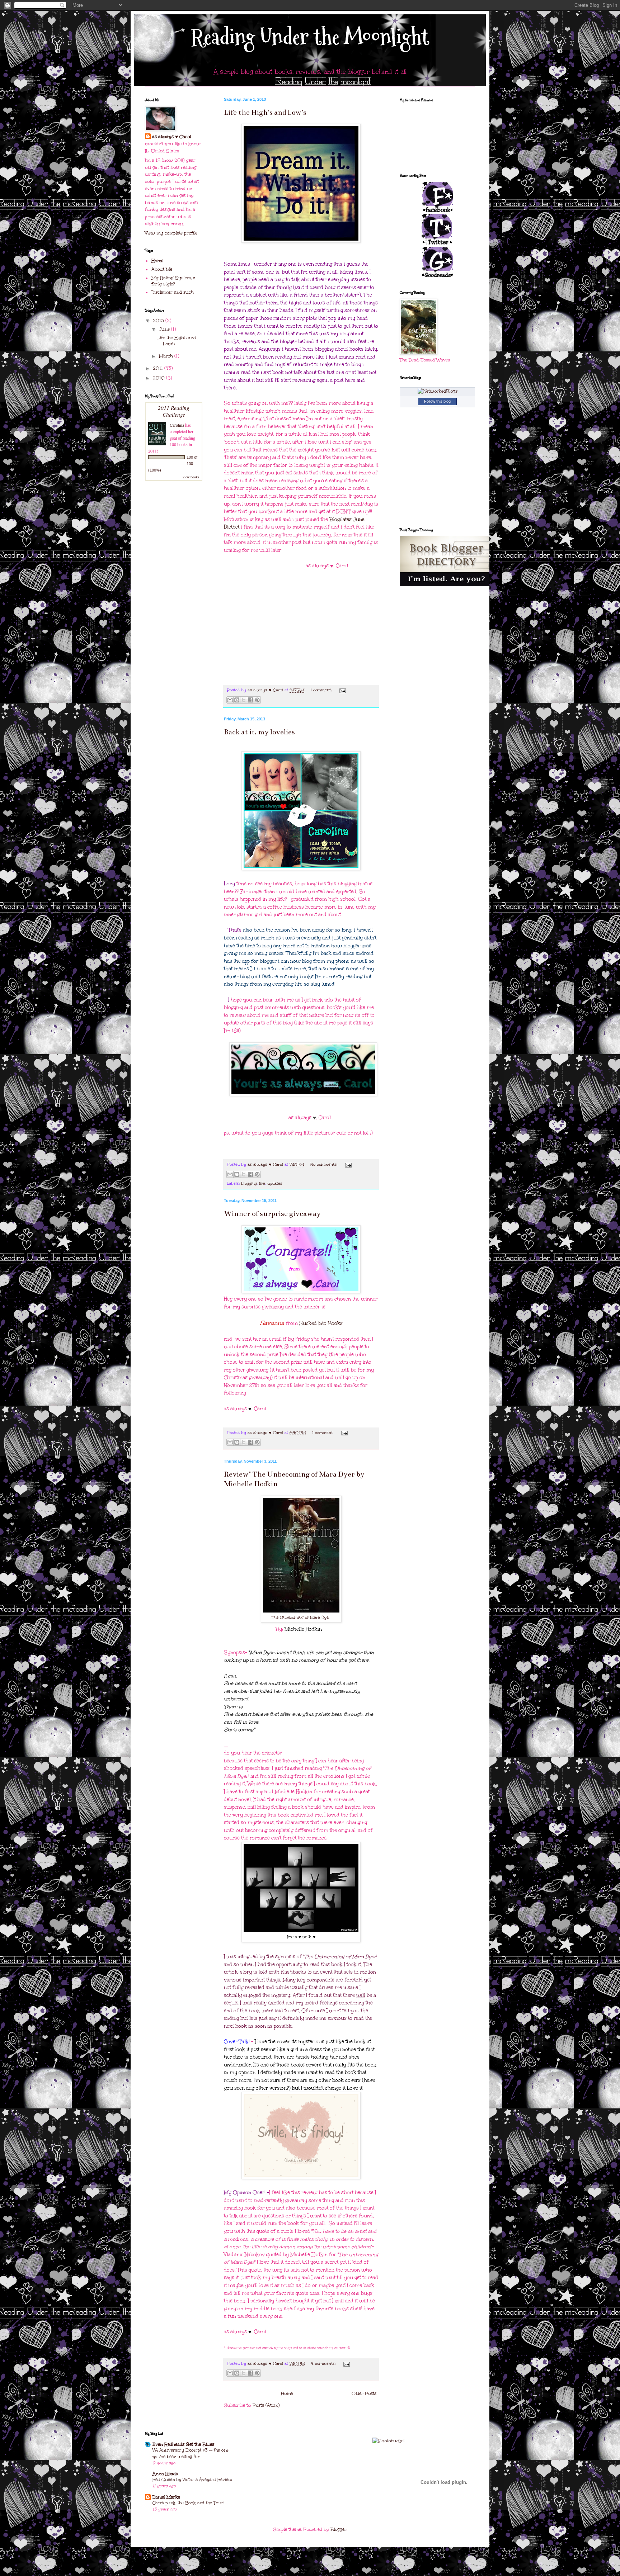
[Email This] (230, 700)
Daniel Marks (166, 2497)
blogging (249, 1183)
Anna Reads (165, 2474)
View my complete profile (171, 233)
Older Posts (364, 2393)
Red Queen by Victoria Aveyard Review (192, 2480)
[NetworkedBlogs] (438, 391)
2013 (159, 321)
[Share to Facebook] (250, 700)
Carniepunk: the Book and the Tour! (188, 2503)
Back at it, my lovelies (259, 732)
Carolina (177, 425)
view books (191, 477)
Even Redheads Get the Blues (183, 2444)
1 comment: (322, 690)
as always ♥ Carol (172, 137)
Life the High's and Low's (265, 112)
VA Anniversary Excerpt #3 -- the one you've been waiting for (191, 2453)
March (167, 356)
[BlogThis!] (237, 700)
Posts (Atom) (266, 2405)
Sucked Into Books (321, 1323)
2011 (159, 368)
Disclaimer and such (173, 292)
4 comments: (324, 2364)
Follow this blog (437, 401)
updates (275, 1183)
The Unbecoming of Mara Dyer (301, 1617)
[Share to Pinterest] (257, 700)
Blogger (339, 2529)
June (165, 329)
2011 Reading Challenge (174, 411)
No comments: (325, 1164)
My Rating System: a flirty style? (173, 281)
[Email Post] (342, 690)
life (262, 1183)
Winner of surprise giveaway (272, 1214)
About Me (162, 269)
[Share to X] (244, 700)
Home (287, 2393)
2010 (159, 378)
